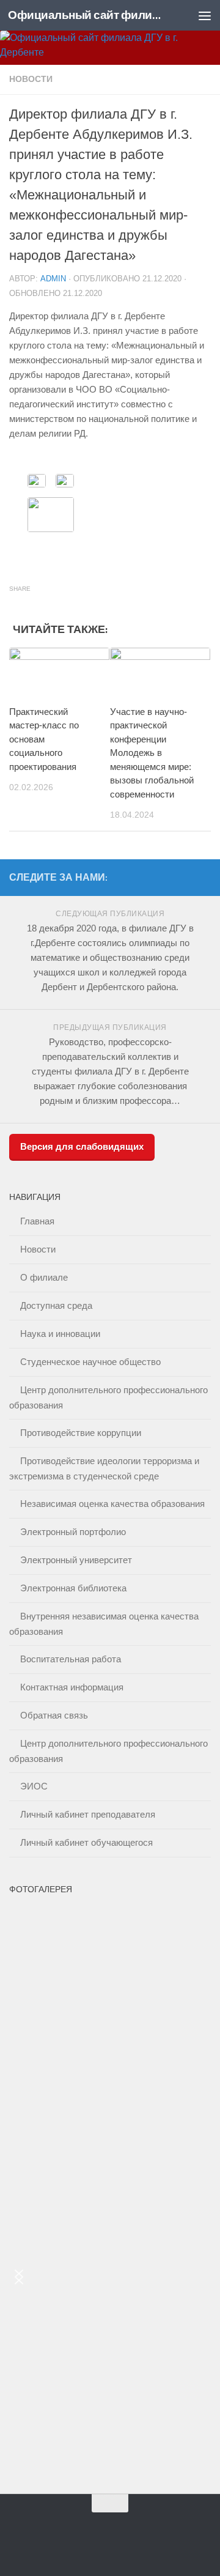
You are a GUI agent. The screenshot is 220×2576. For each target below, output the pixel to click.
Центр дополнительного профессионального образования (108, 1397)
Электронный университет (76, 1560)
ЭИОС (34, 1786)
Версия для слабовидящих (82, 1146)
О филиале (44, 1277)
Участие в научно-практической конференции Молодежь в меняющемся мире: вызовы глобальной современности (152, 753)
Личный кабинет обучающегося (86, 1842)
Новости (31, 79)
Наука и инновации (60, 1334)
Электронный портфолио (73, 1532)
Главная (37, 1221)
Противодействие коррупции (81, 1433)
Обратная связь (54, 1715)
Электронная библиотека (73, 1588)
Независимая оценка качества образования (112, 1504)
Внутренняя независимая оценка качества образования (104, 1624)
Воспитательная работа (71, 1659)
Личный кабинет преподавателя (88, 1814)
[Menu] (205, 15)
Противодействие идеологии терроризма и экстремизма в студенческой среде (104, 1468)
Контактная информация (72, 1687)
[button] (19, 2277)
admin (53, 279)
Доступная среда (56, 1305)
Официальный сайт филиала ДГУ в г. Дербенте (87, 15)
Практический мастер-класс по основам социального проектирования (44, 739)
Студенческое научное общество (90, 1362)
